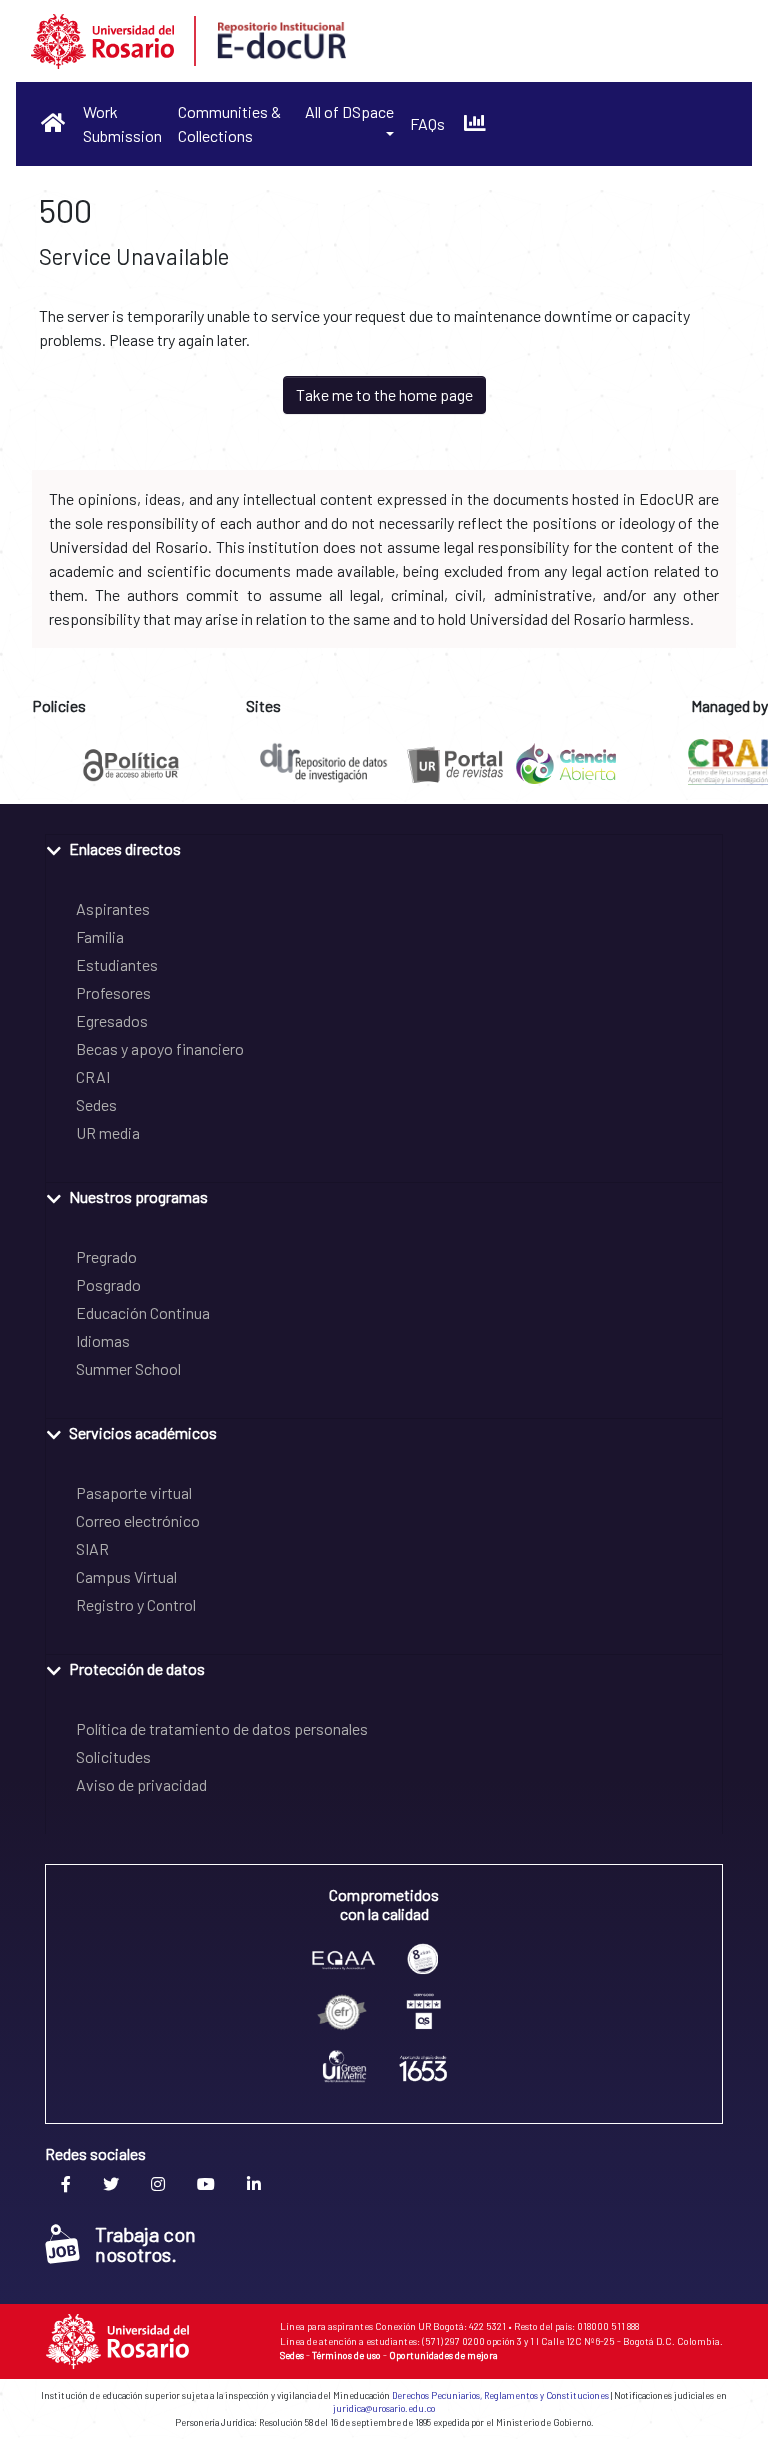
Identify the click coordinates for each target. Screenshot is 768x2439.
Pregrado (106, 1256)
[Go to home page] (53, 123)
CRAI (93, 1076)
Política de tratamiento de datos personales (222, 1728)
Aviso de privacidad (141, 1784)
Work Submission (122, 123)
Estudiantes (117, 964)
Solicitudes (113, 1756)
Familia (100, 936)
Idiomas (103, 1340)
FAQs (427, 123)
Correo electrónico (138, 1520)
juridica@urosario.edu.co (384, 2408)
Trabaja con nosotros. (145, 2244)
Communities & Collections (229, 123)
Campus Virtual (126, 1576)
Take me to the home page (384, 394)
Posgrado (108, 1284)
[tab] (384, 847)
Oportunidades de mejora (443, 2355)
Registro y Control (136, 1604)
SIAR (92, 1548)
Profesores (113, 992)
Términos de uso (346, 2355)
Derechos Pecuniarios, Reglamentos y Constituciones (500, 2395)
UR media (108, 1132)
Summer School (128, 1368)
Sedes (96, 1104)
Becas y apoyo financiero (160, 1048)
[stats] (474, 123)
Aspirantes (113, 908)
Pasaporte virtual (134, 1492)
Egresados (112, 1020)
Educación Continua (143, 1312)
